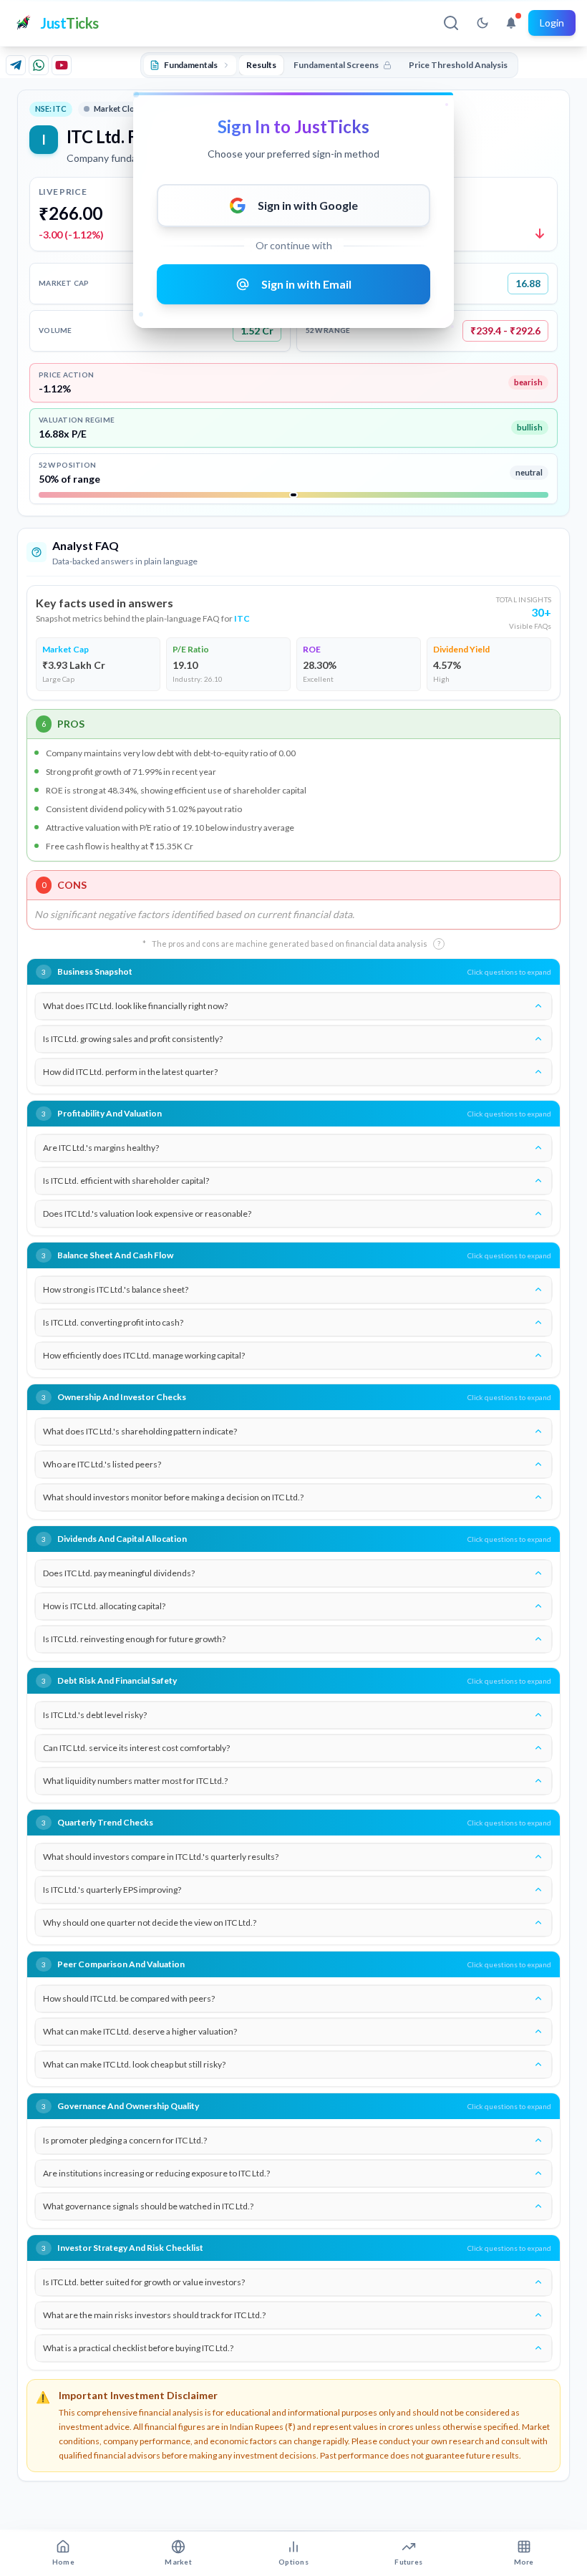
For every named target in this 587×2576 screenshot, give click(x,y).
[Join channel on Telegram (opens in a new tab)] (16, 65)
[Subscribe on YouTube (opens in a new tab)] (62, 65)
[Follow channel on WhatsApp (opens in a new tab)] (39, 65)
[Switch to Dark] (482, 23)
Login (552, 23)
